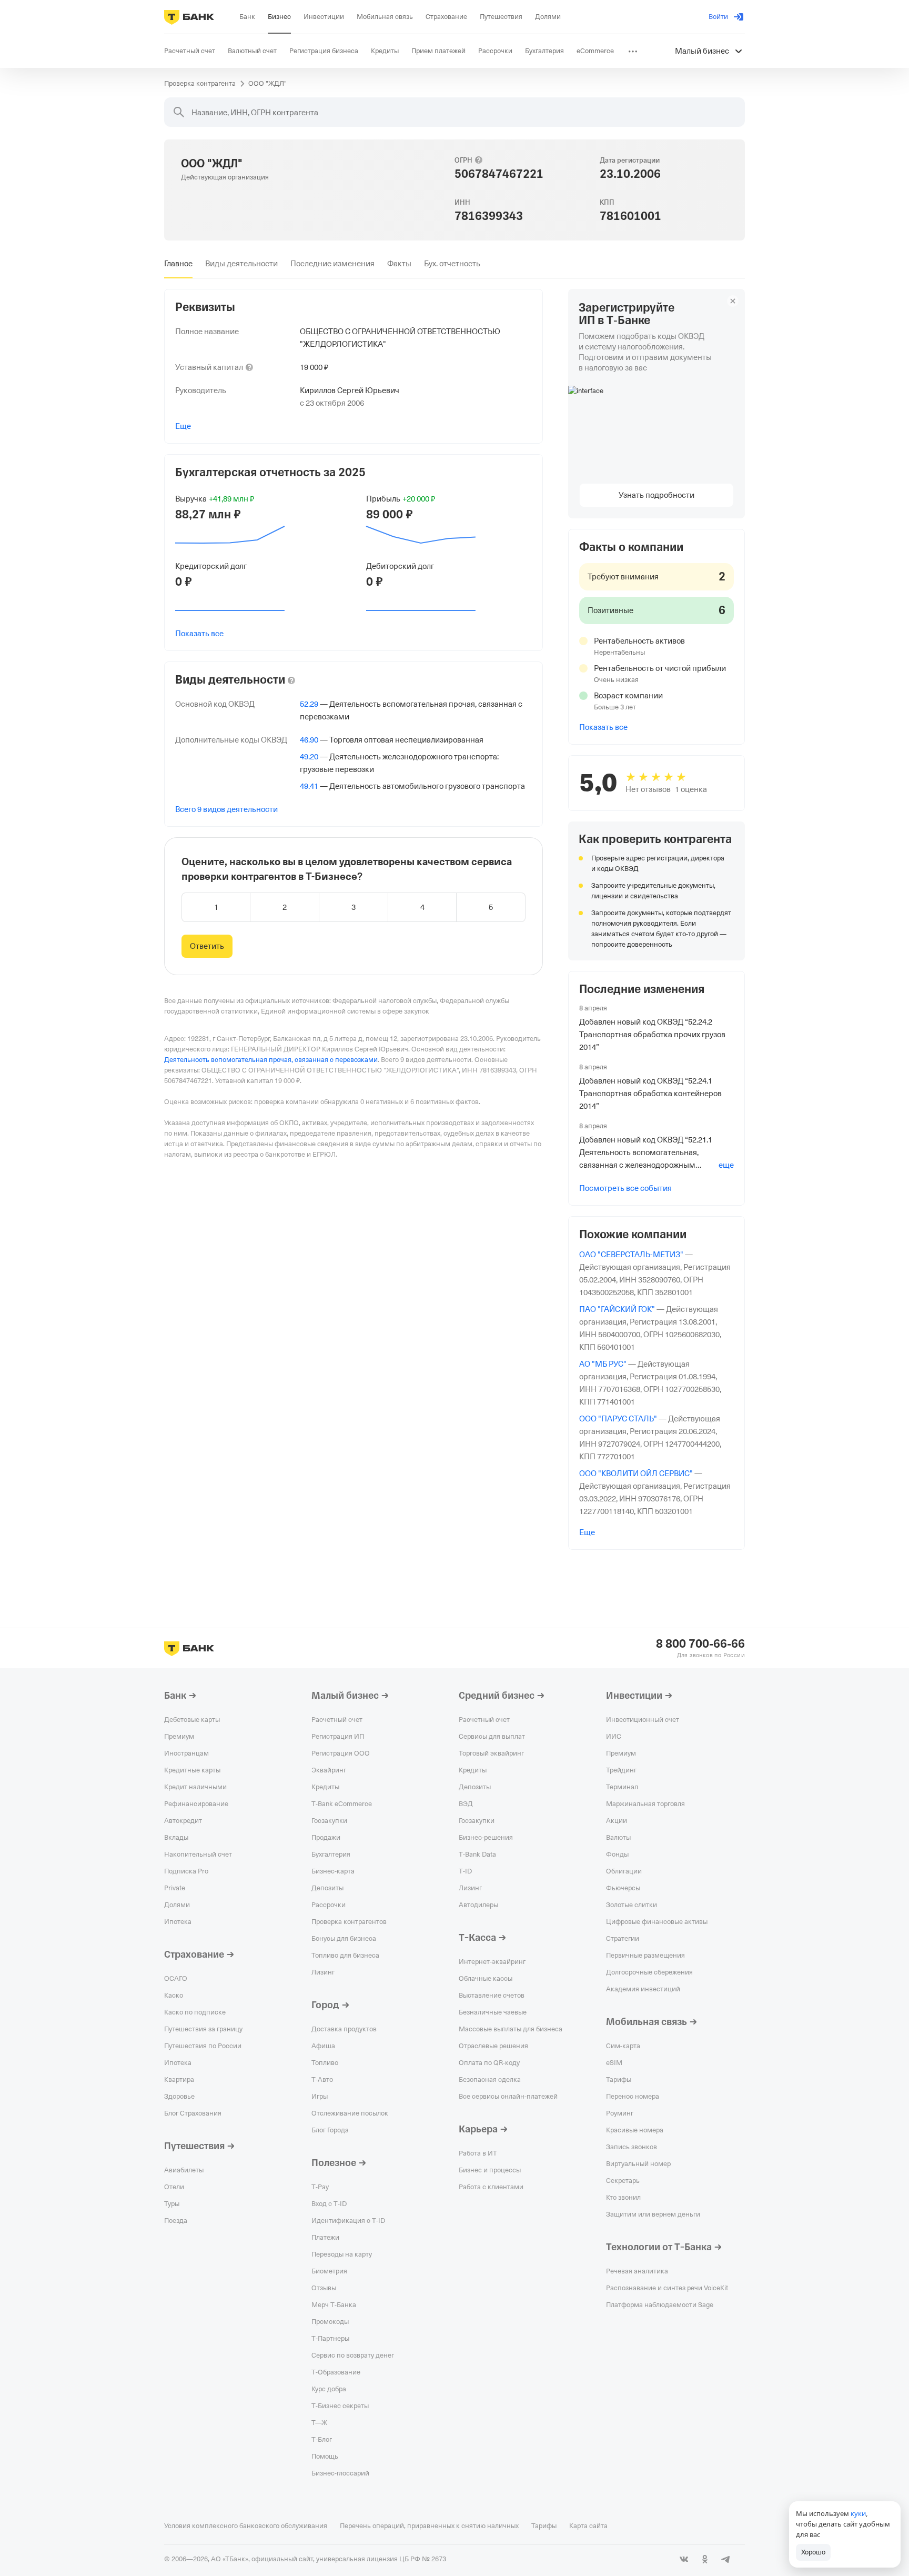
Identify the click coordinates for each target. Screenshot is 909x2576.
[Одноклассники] (705, 2559)
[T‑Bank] (189, 17)
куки (858, 2513)
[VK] (684, 2559)
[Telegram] (726, 2559)
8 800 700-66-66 (700, 1644)
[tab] (178, 264)
